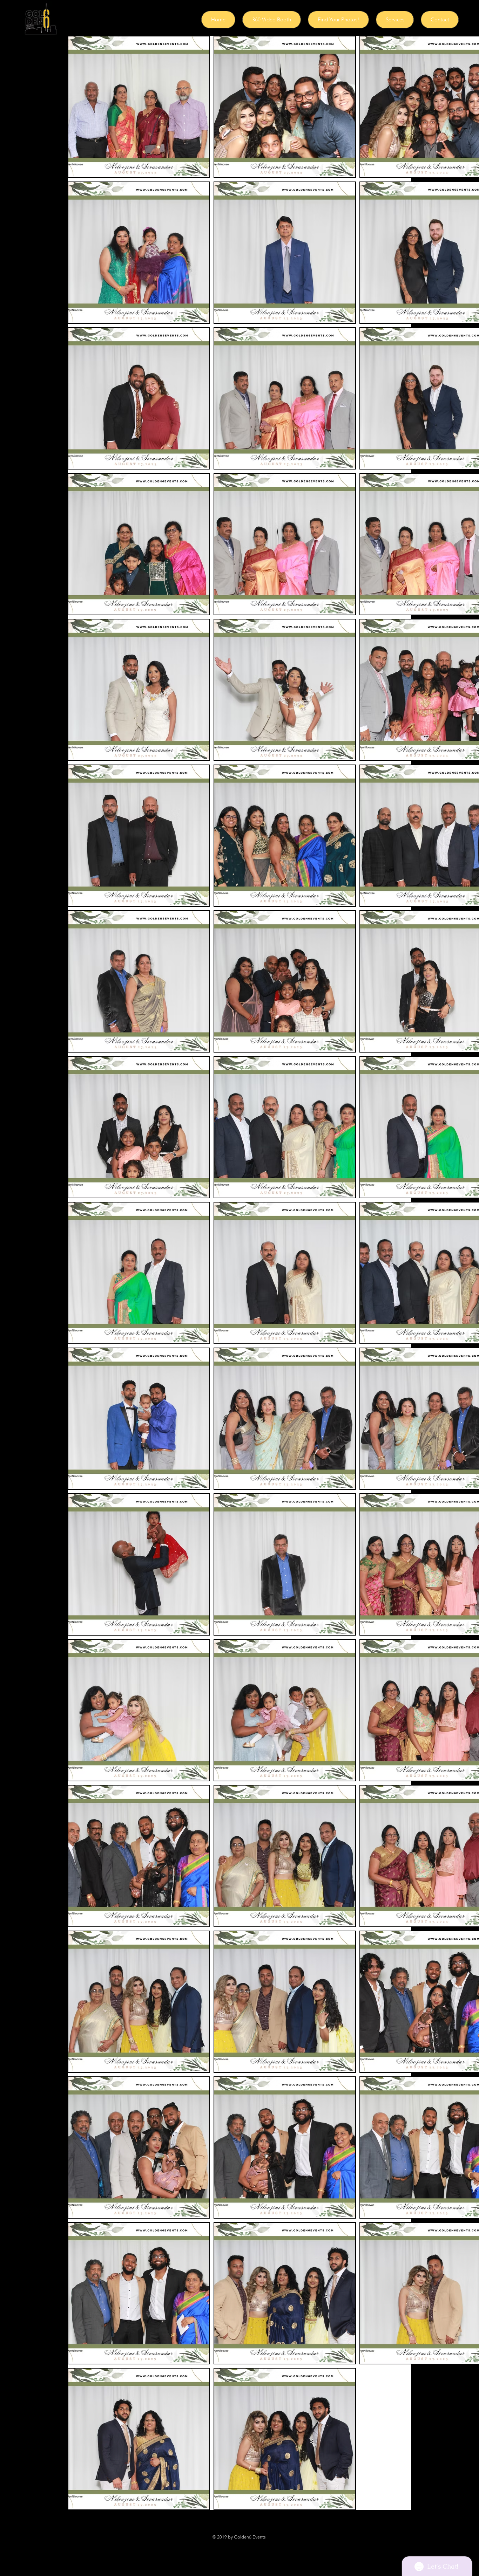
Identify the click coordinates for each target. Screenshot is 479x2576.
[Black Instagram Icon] (230, 2544)
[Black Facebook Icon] (213, 2544)
